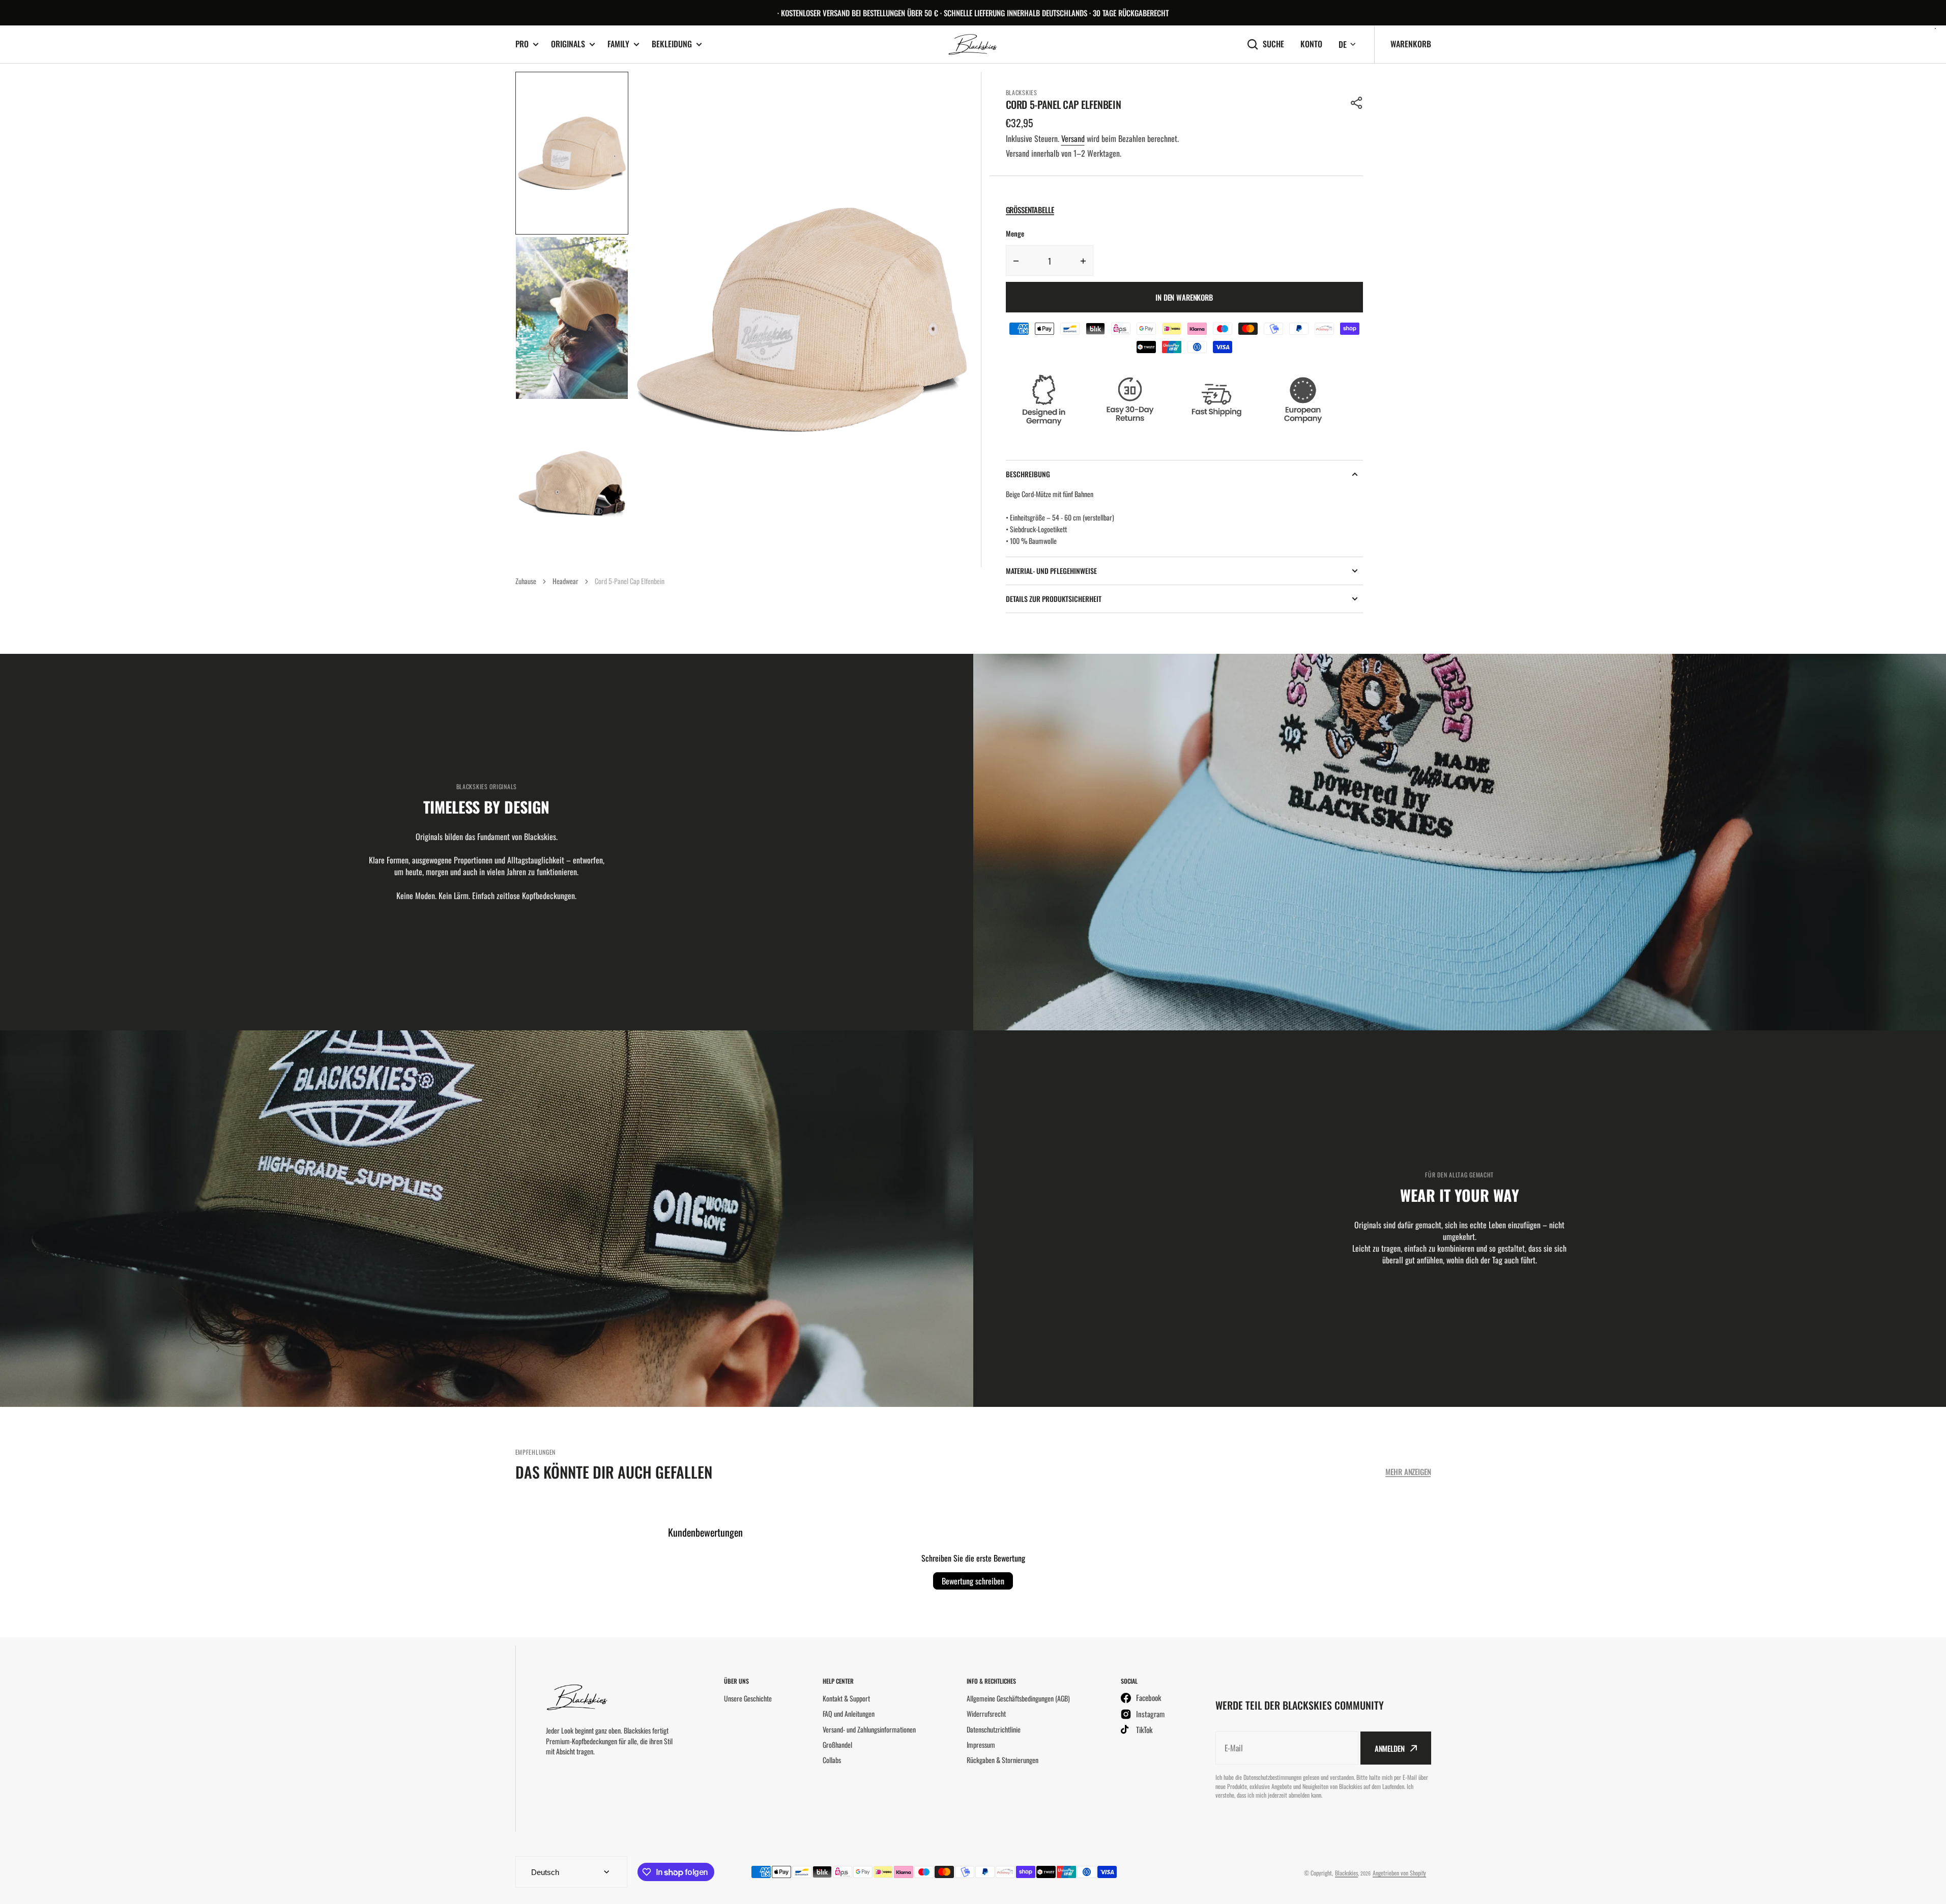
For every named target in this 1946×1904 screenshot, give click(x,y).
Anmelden (1390, 1748)
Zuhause (526, 581)
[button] (1357, 103)
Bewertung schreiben (973, 1581)
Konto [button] (1311, 44)
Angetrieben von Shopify (1399, 1873)
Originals (568, 44)
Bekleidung (672, 44)
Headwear (565, 581)
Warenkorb (1411, 44)
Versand (1073, 138)
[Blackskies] (973, 45)
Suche (1273, 44)
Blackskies (1346, 1873)
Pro (522, 44)
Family (618, 44)
